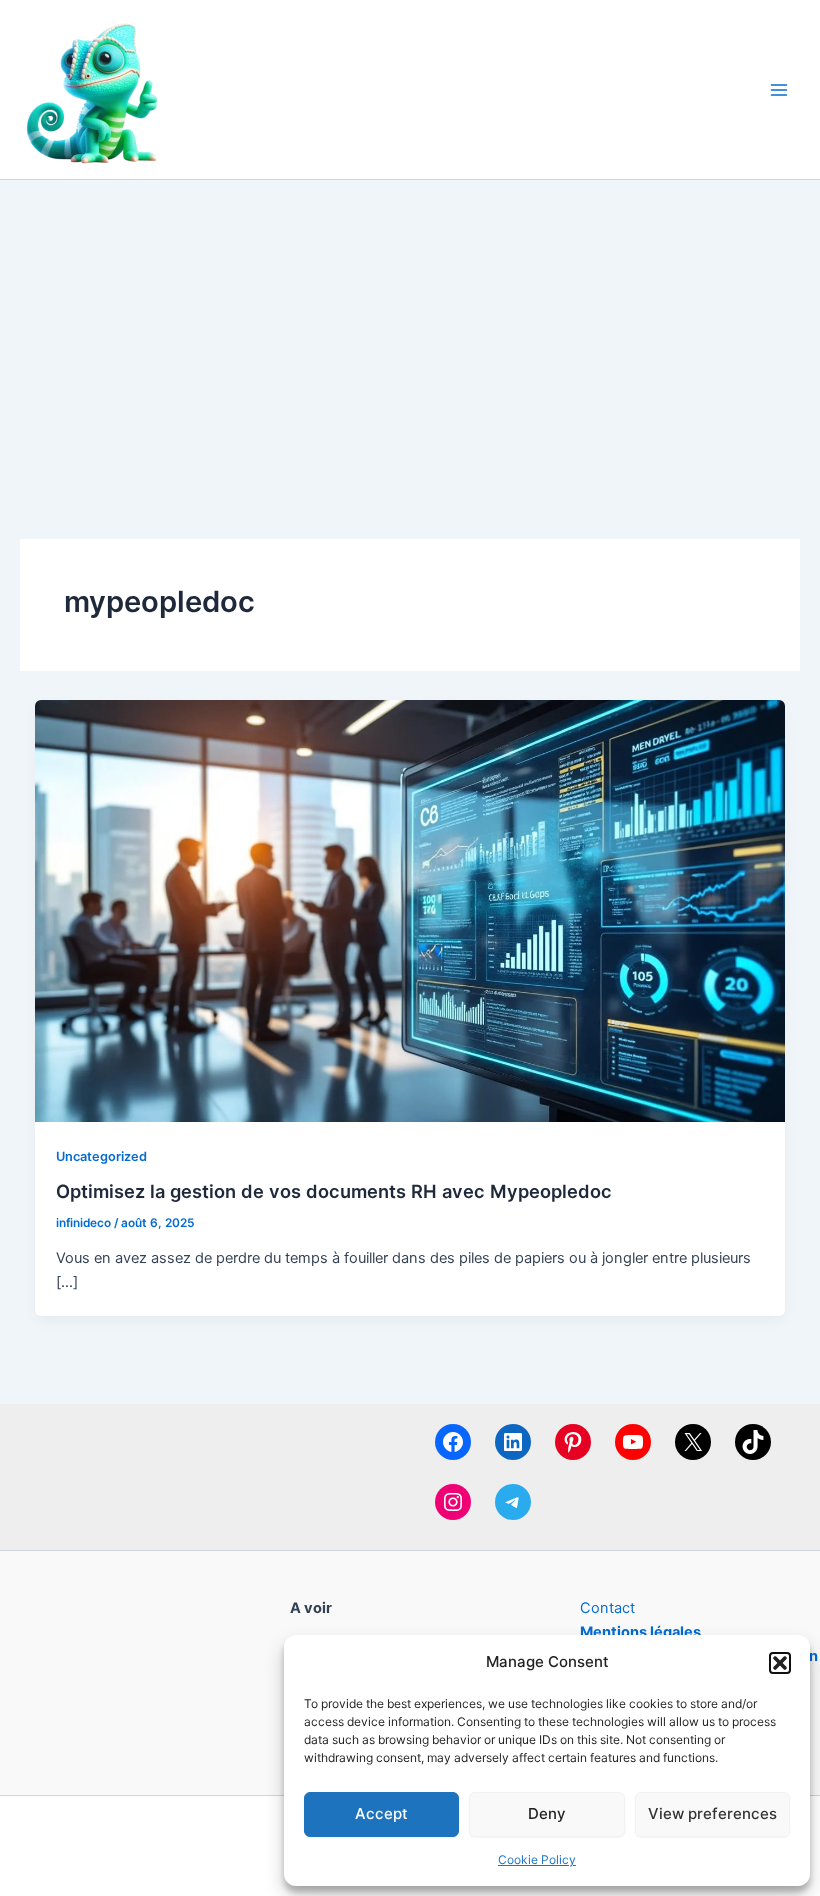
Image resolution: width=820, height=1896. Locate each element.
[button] (780, 1663)
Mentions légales (640, 1632)
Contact (607, 1608)
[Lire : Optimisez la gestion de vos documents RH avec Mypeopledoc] (410, 910)
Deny (547, 1813)
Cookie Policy (537, 1859)
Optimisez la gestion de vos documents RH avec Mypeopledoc (334, 1191)
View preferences (712, 1813)
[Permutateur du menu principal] (779, 90)
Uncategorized (101, 1156)
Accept (381, 1813)
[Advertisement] (410, 330)
